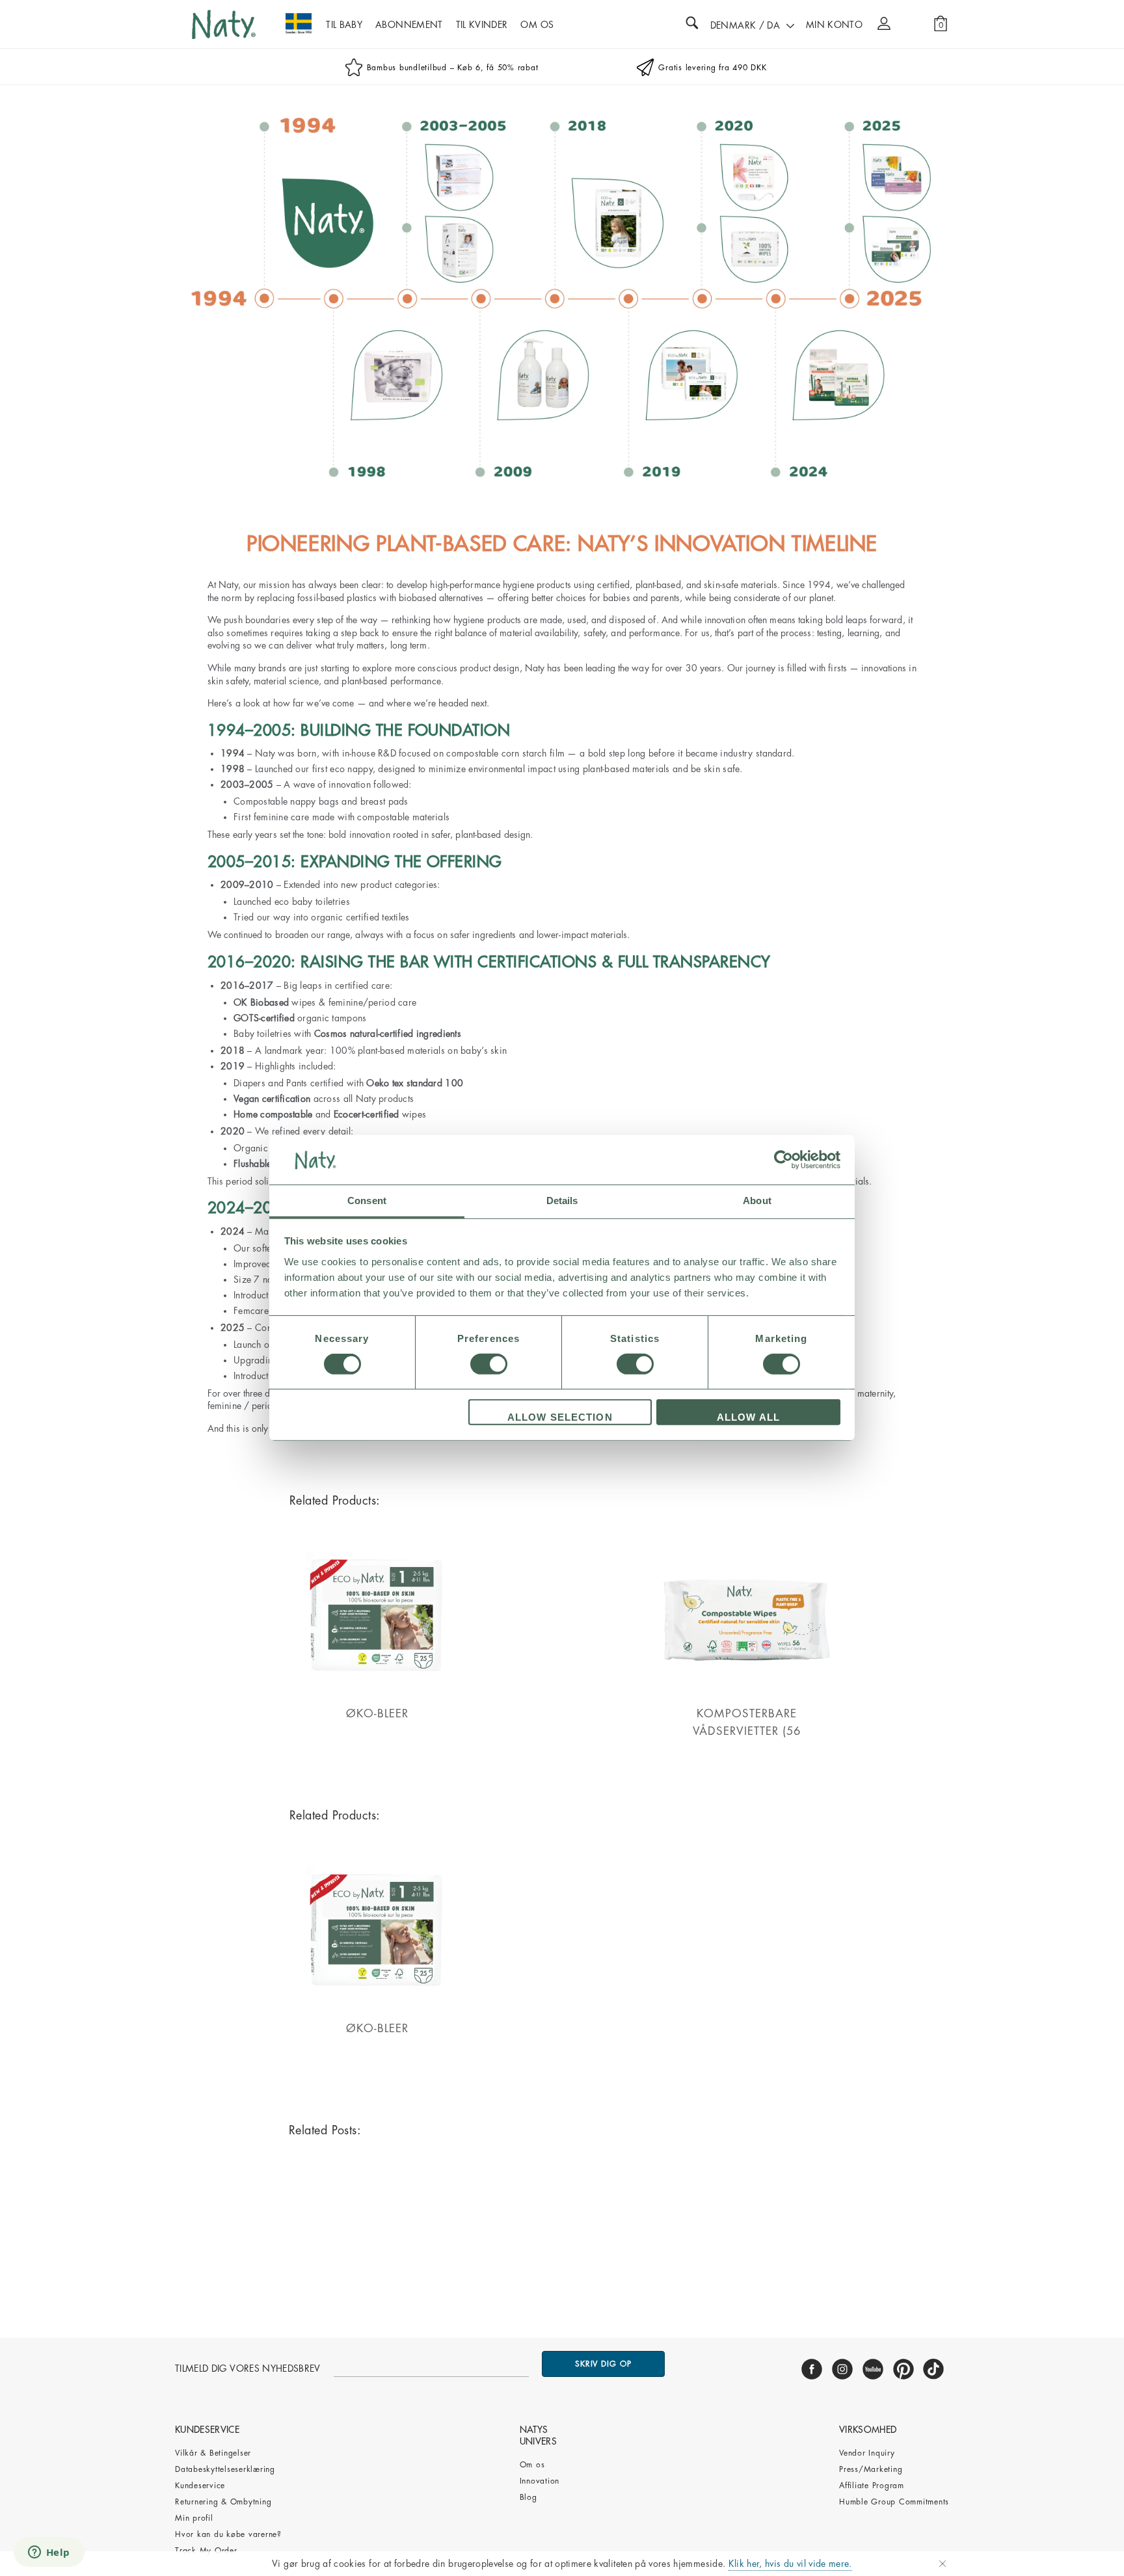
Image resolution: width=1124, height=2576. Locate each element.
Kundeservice (200, 2486)
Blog (529, 2497)
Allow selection (560, 1418)
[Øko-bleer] (377, 1700)
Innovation (540, 2481)
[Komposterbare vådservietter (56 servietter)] (747, 1700)
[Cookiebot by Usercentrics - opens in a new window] (783, 1160)
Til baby (344, 25)
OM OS (537, 25)
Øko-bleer (377, 1714)
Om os (532, 2465)
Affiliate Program (872, 2486)
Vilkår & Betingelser (213, 2453)
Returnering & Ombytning (223, 2502)
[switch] (489, 1364)
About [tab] (757, 1201)
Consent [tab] (367, 1201)
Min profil (194, 2518)
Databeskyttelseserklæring (225, 2469)
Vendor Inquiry (867, 2453)
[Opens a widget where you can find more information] (49, 2553)
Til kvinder (482, 25)
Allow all (748, 1418)
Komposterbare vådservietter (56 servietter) (747, 1731)
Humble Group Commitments (894, 2502)
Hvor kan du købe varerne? (228, 2534)
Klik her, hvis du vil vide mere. (790, 2564)
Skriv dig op (603, 2364)
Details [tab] (562, 1201)
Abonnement (409, 25)
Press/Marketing (871, 2469)
